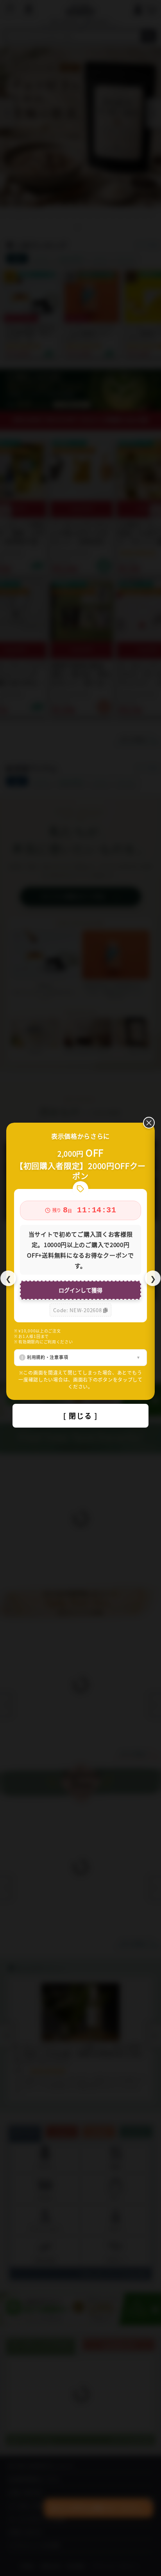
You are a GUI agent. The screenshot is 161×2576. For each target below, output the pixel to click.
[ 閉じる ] (80, 1416)
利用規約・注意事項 (47, 1357)
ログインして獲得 (80, 1290)
